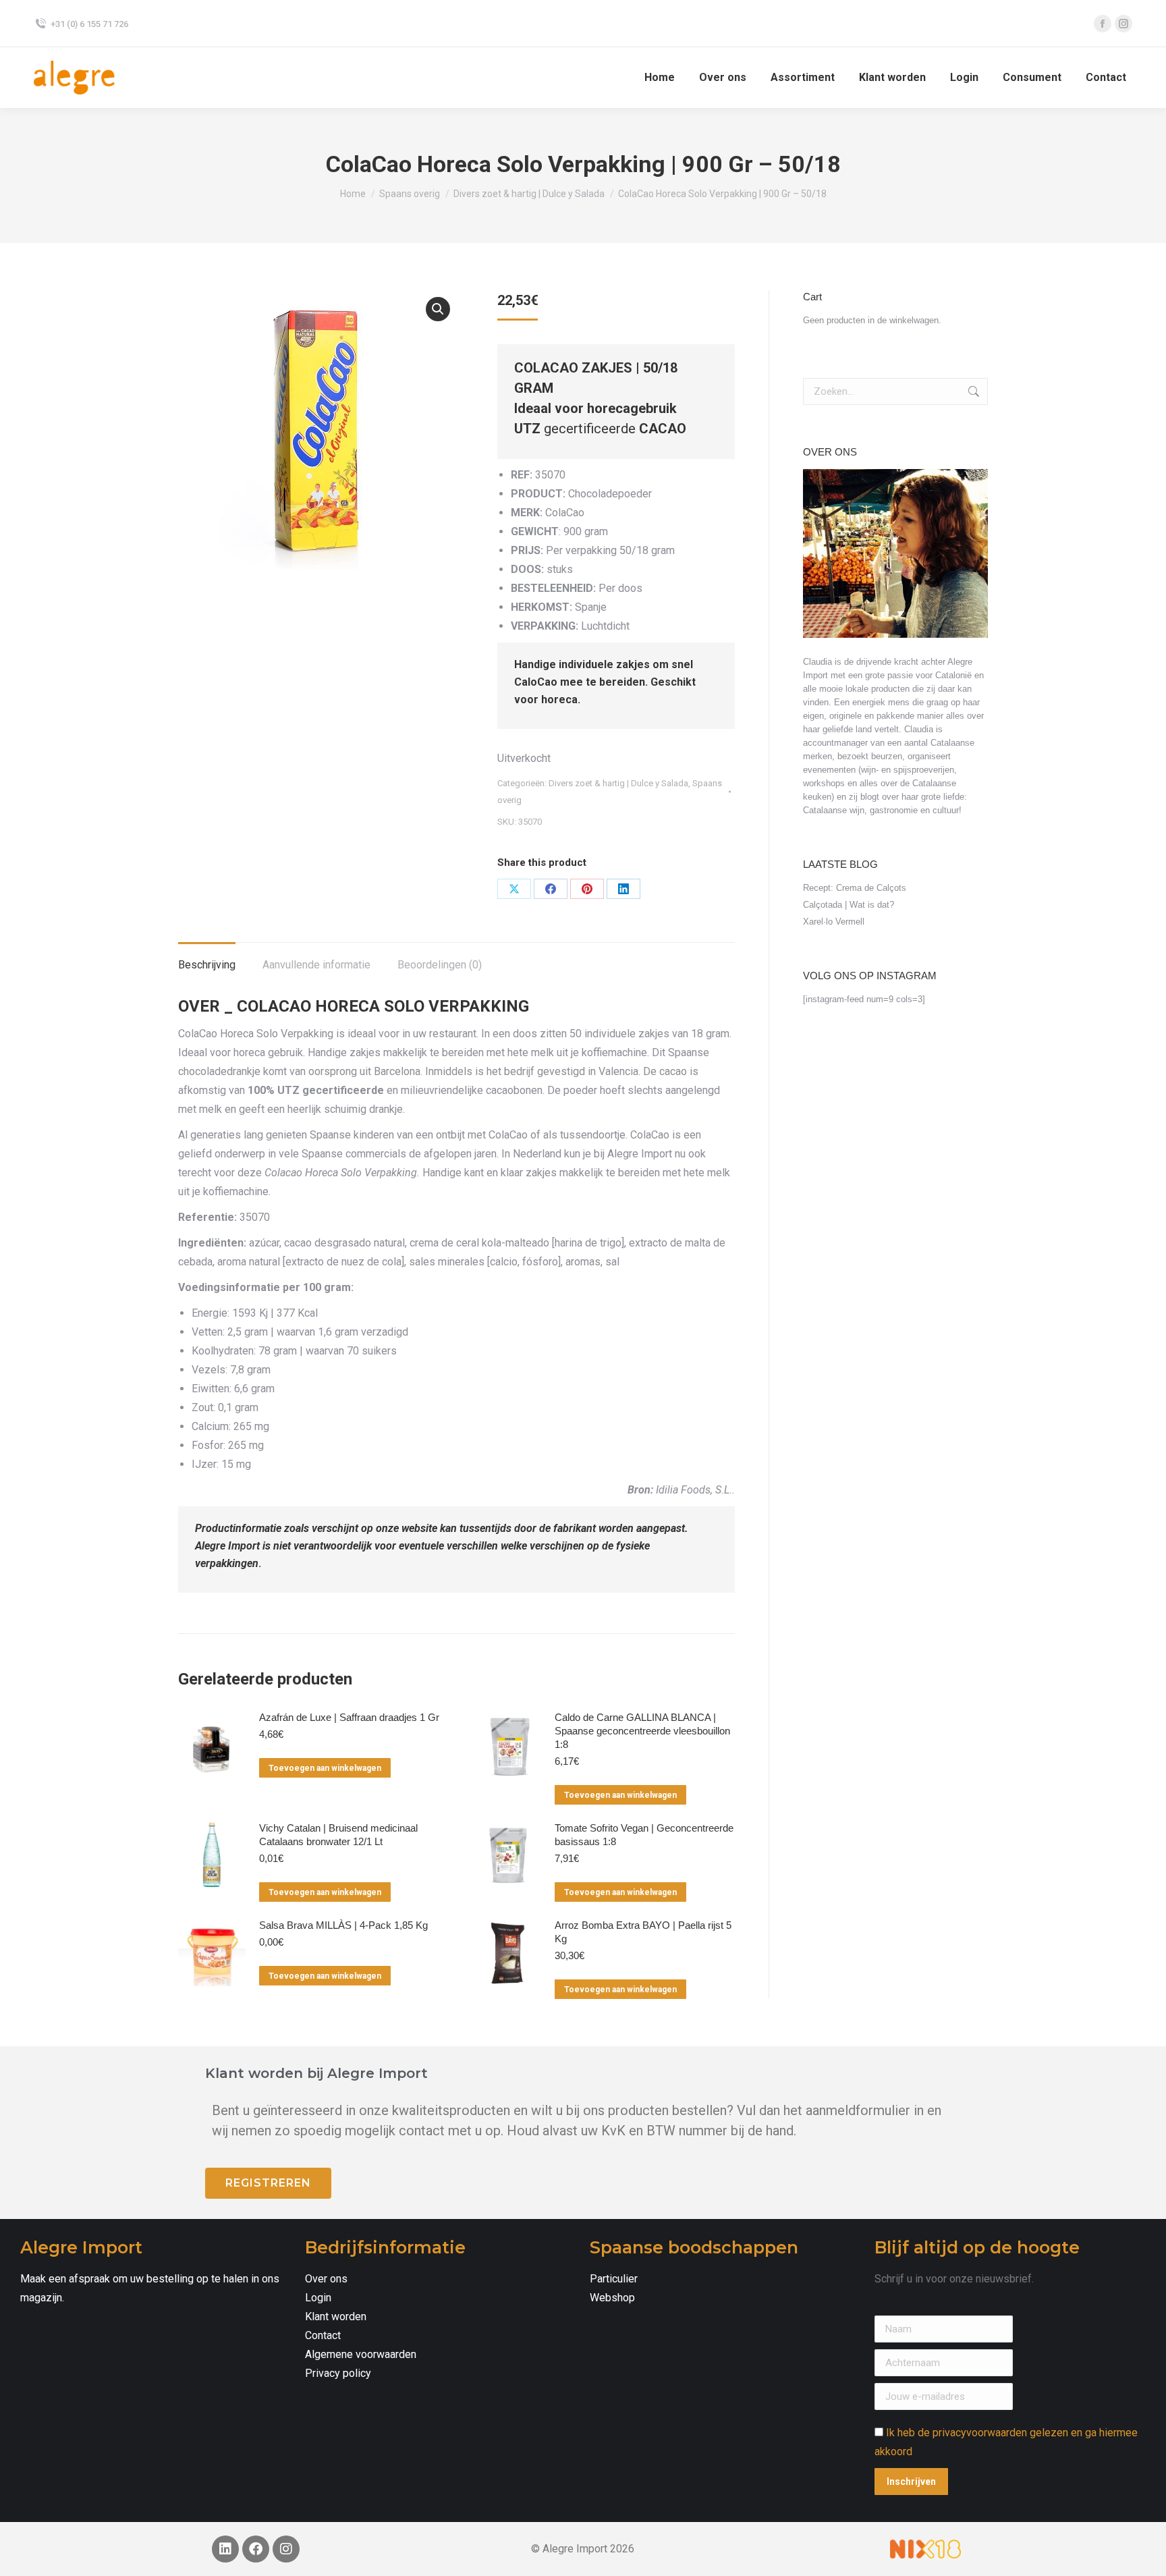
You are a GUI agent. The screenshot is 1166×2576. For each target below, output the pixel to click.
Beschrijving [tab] (207, 965)
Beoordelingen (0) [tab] (440, 965)
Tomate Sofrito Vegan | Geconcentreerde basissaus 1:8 (644, 1835)
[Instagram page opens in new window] (1123, 24)
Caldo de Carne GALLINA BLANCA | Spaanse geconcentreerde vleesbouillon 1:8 (642, 1731)
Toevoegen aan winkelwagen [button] (325, 1768)
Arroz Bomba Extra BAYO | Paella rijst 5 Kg (643, 1932)
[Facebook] (551, 889)
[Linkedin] (225, 2549)
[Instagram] (286, 2549)
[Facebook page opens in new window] (1103, 24)
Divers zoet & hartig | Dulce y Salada (618, 783)
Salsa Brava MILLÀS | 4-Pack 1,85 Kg (343, 1925)
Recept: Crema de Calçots (855, 888)
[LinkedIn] (623, 889)
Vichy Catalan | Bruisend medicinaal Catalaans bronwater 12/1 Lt (338, 1835)
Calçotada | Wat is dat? (849, 905)
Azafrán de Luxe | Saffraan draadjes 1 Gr (349, 1717)
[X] (514, 889)
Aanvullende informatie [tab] (316, 965)
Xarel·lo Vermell (834, 922)
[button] (438, 309)
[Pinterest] (587, 889)
